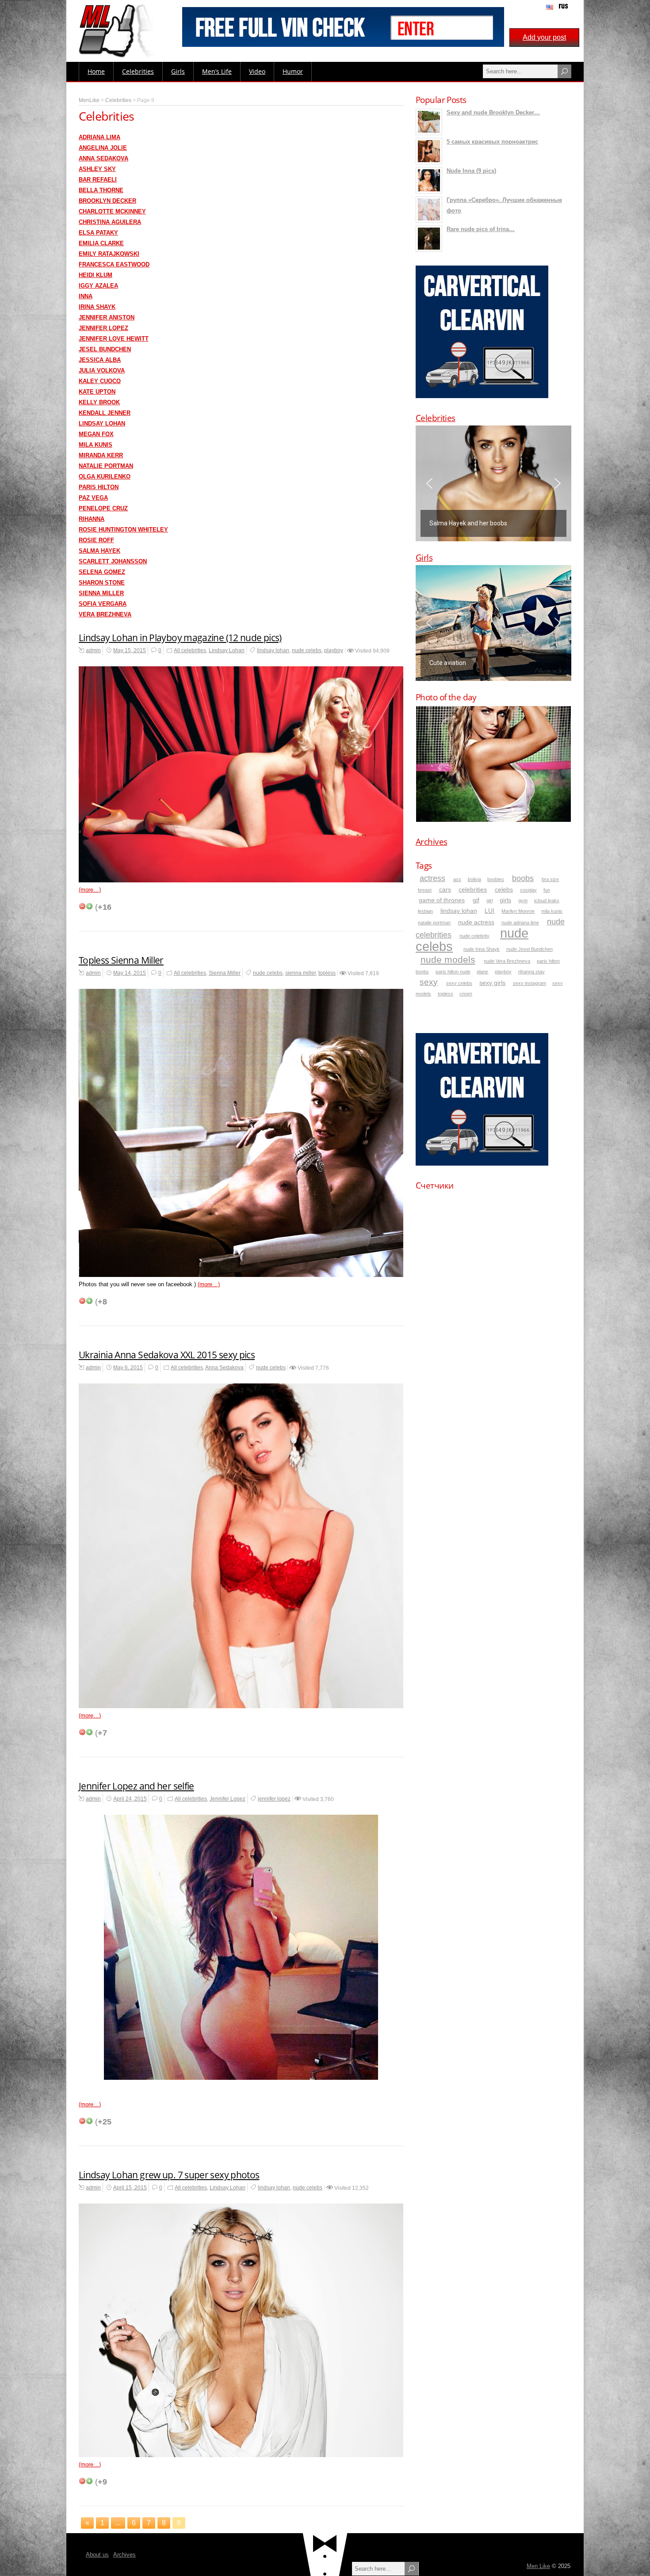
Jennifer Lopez (103, 328)
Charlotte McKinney (112, 211)
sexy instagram (530, 983)
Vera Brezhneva (105, 614)
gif (476, 900)
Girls (178, 71)
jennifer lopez (274, 1799)
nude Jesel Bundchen (530, 949)
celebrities (473, 890)
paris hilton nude (453, 972)
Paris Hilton (99, 487)
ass (457, 879)
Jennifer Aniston (107, 317)
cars (445, 890)
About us (97, 2555)
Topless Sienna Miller (121, 960)
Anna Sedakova (103, 158)
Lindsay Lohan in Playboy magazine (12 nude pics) (180, 638)
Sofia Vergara (103, 604)
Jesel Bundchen (105, 349)
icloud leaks (547, 900)
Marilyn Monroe (518, 911)
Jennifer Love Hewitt (114, 339)
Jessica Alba (100, 360)
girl (489, 900)
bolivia (474, 879)
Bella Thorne (101, 190)
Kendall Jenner (105, 413)
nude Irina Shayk (482, 949)
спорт (466, 994)
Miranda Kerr (101, 455)
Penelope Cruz (103, 508)
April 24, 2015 (130, 1799)
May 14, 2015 (130, 973)
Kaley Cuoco (100, 381)
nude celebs (307, 650)
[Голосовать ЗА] (89, 906)
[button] (493, 483)
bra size (550, 879)
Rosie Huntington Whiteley (123, 530)
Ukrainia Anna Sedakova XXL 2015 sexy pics (167, 1355)
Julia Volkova (102, 370)
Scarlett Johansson (113, 561)
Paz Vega (93, 498)
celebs (504, 890)
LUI (489, 911)
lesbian (425, 911)
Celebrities (138, 71)
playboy (334, 650)
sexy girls (492, 983)
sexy (429, 982)
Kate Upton (97, 392)
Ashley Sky (97, 169)
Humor (293, 71)
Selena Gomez (102, 572)
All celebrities (190, 650)
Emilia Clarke (101, 243)
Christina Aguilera (110, 222)
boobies (496, 879)
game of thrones (442, 900)
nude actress (476, 922)
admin (93, 650)
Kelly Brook (99, 402)
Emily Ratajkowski (109, 254)
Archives (431, 842)
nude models (448, 959)
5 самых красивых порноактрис (492, 142)
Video (257, 71)
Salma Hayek (99, 551)
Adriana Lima (99, 137)
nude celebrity (474, 936)
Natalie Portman (106, 466)
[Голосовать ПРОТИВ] (82, 906)
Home (96, 71)
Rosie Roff (96, 540)
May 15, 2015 (130, 650)
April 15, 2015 (130, 2188)
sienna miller (300, 973)
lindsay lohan (273, 650)
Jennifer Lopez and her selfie (136, 1786)
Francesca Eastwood (114, 264)
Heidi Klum (96, 275)
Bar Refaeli (98, 180)
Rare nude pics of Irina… (481, 229)
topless (327, 973)
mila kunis (552, 911)
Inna (86, 296)
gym (523, 900)
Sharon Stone (102, 583)
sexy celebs (459, 983)
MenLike (89, 100)
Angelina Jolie (103, 148)
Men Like (538, 2566)
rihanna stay (531, 972)
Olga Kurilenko (105, 477)
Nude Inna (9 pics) (471, 171)
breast (425, 890)
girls (505, 900)
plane (482, 972)
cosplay (528, 890)
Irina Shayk (97, 307)
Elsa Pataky (98, 233)
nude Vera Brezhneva (507, 961)
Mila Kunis (96, 445)
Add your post (544, 37)
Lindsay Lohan (102, 424)
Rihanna (92, 519)
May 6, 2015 (128, 1368)
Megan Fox (96, 434)
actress (432, 878)
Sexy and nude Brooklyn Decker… (493, 112)
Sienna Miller (101, 593)
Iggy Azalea (98, 286)
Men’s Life (217, 71)
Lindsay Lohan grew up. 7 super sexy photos (169, 2175)
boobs (523, 878)
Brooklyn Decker (107, 201)
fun (547, 890)
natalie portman (434, 923)
